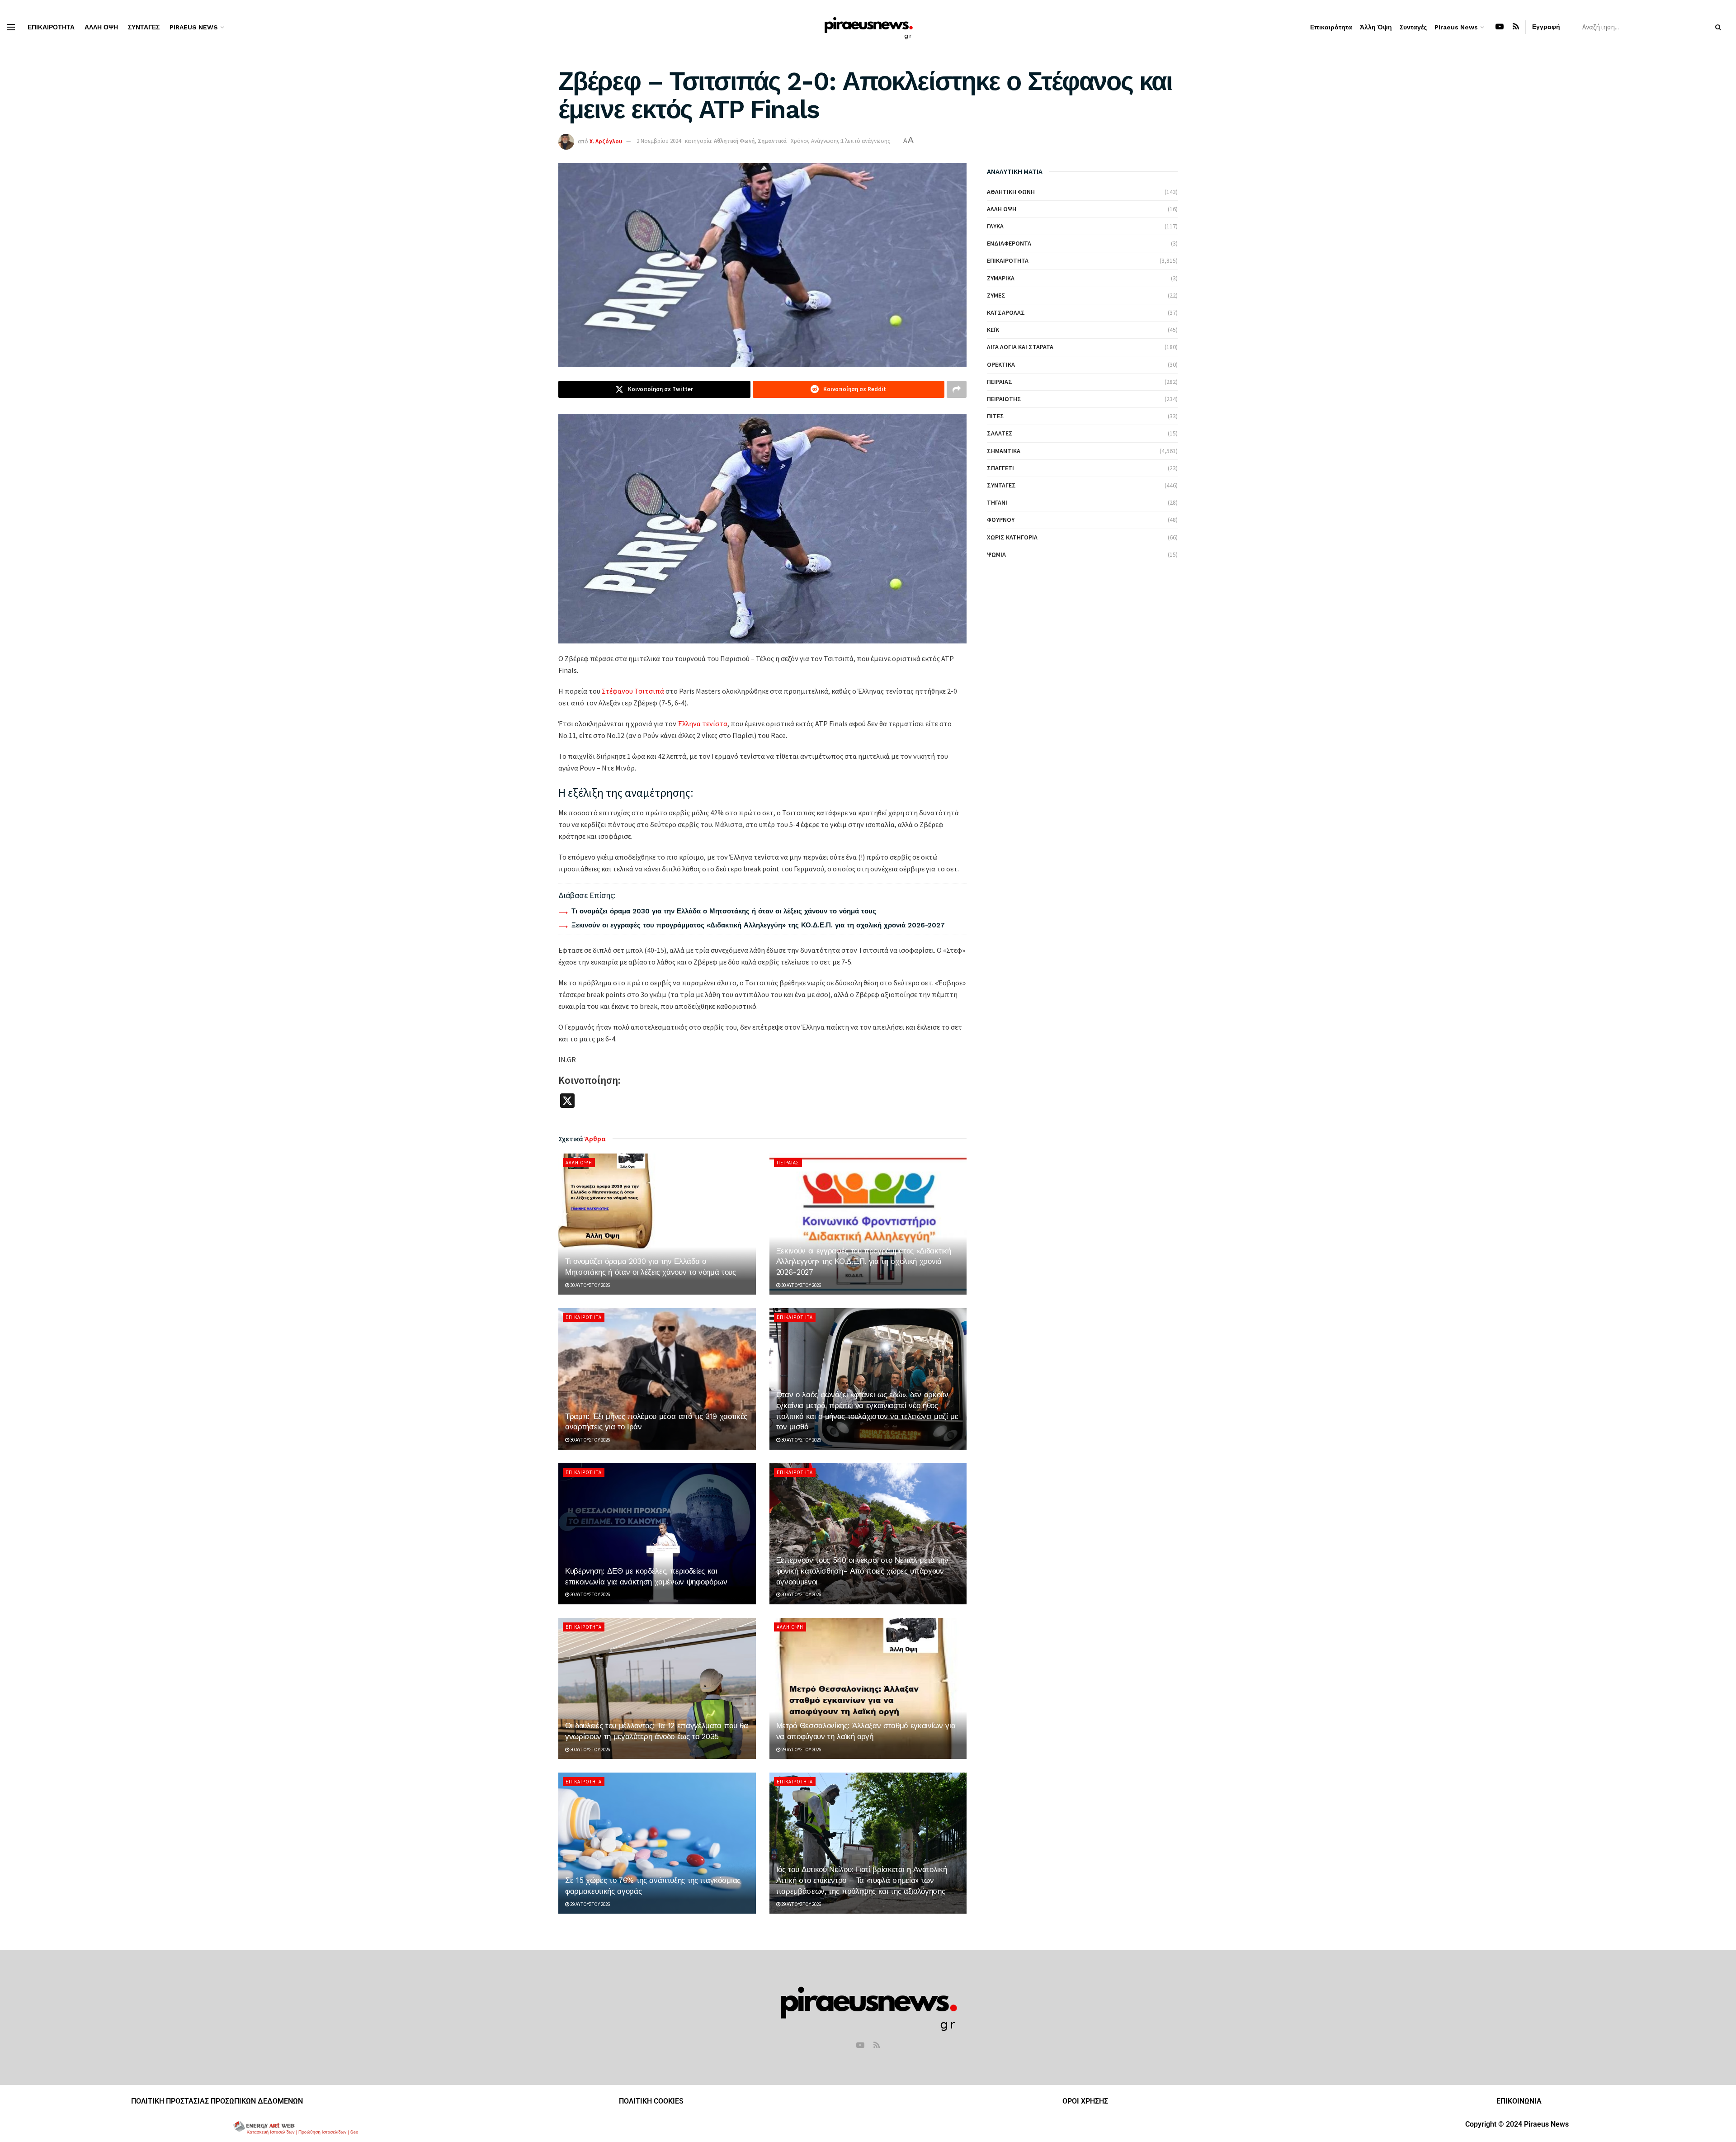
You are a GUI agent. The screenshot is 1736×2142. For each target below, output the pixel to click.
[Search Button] (1720, 27)
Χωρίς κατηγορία (1012, 537)
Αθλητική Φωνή (734, 141)
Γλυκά (995, 226)
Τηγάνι (997, 502)
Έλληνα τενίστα (703, 723)
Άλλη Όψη (101, 27)
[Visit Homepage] (868, 27)
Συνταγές (144, 27)
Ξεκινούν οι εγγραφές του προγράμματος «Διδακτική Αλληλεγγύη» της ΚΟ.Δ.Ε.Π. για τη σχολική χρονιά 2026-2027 (758, 925)
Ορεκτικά (1001, 364)
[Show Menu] (11, 27)
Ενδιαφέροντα (1009, 243)
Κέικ (993, 330)
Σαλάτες (1000, 433)
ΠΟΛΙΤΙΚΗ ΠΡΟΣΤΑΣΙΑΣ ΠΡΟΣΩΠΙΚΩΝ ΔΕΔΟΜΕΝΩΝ (217, 2101)
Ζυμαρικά (1001, 278)
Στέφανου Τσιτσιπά (633, 691)
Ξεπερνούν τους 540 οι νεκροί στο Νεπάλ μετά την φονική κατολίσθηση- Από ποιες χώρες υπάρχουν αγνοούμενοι (862, 1571)
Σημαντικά (772, 141)
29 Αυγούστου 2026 (801, 1750)
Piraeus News (194, 27)
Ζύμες (996, 295)
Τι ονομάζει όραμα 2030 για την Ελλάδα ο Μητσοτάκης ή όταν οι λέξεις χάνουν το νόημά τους (724, 911)
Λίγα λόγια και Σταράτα (1020, 347)
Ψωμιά (996, 554)
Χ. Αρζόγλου (606, 141)
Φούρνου (1001, 520)
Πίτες (995, 416)
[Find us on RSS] (1516, 27)
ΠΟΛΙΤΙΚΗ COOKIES (651, 2101)
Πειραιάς (788, 1163)
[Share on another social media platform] (957, 389)
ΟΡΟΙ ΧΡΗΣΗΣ (1085, 2101)
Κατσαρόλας (1006, 312)
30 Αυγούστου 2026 (590, 1285)
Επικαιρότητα (51, 27)
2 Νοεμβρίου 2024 (659, 141)
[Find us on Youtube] (1500, 27)
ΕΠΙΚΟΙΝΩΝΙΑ (1519, 2101)
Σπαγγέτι (1000, 468)
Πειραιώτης (1004, 399)
